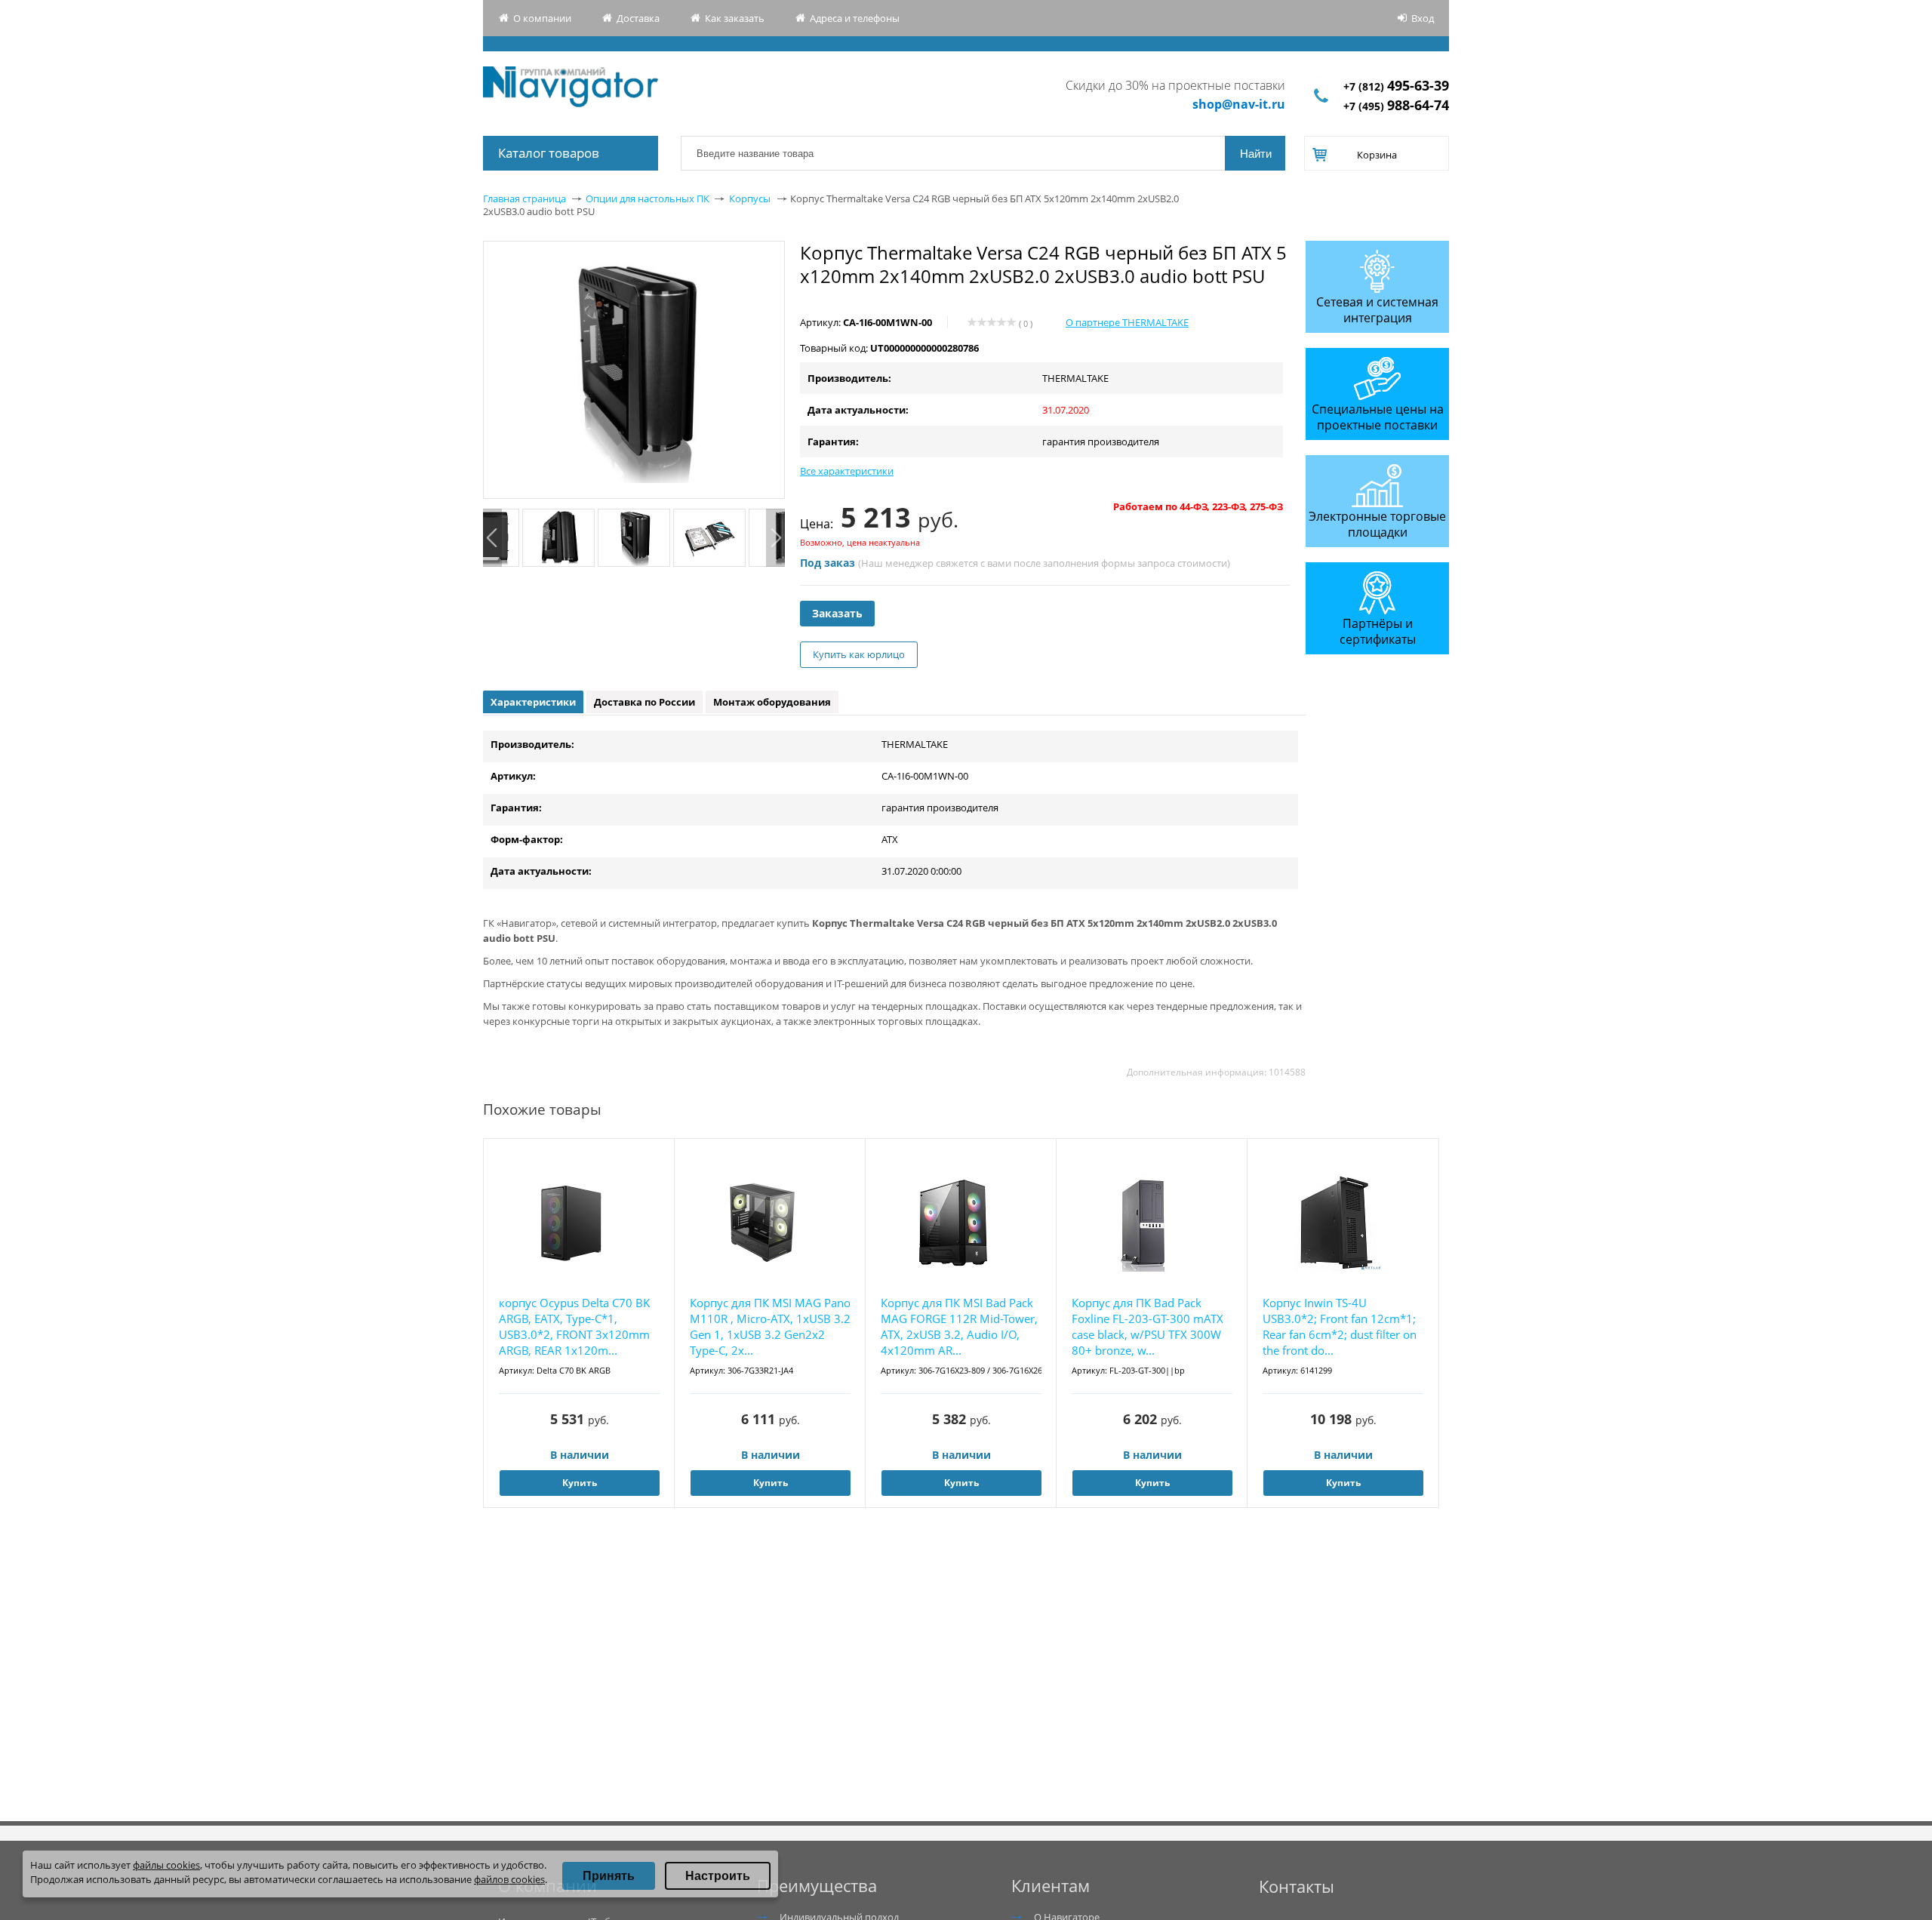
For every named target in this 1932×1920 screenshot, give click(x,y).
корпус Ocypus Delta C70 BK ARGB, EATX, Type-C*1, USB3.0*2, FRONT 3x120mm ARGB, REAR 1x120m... (574, 1326)
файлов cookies (509, 1879)
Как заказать (735, 18)
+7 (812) (1396, 86)
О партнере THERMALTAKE (1127, 322)
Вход (1423, 18)
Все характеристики (847, 471)
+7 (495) (1396, 106)
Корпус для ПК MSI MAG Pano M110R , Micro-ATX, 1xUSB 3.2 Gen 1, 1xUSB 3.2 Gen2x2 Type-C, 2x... (770, 1326)
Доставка (638, 18)
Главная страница (525, 198)
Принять (609, 1876)
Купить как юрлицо (859, 654)
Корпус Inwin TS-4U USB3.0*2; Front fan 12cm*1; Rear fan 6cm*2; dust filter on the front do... (1340, 1326)
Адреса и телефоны (855, 18)
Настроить (718, 1876)
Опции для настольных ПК (648, 198)
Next (775, 538)
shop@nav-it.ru (1239, 104)
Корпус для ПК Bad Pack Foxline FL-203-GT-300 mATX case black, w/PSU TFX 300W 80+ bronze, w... (1148, 1326)
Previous (492, 538)
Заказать (837, 613)
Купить (580, 1483)
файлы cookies (166, 1865)
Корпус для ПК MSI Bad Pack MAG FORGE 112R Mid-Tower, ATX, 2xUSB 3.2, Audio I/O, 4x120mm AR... (959, 1326)
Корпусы (750, 198)
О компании (542, 18)
